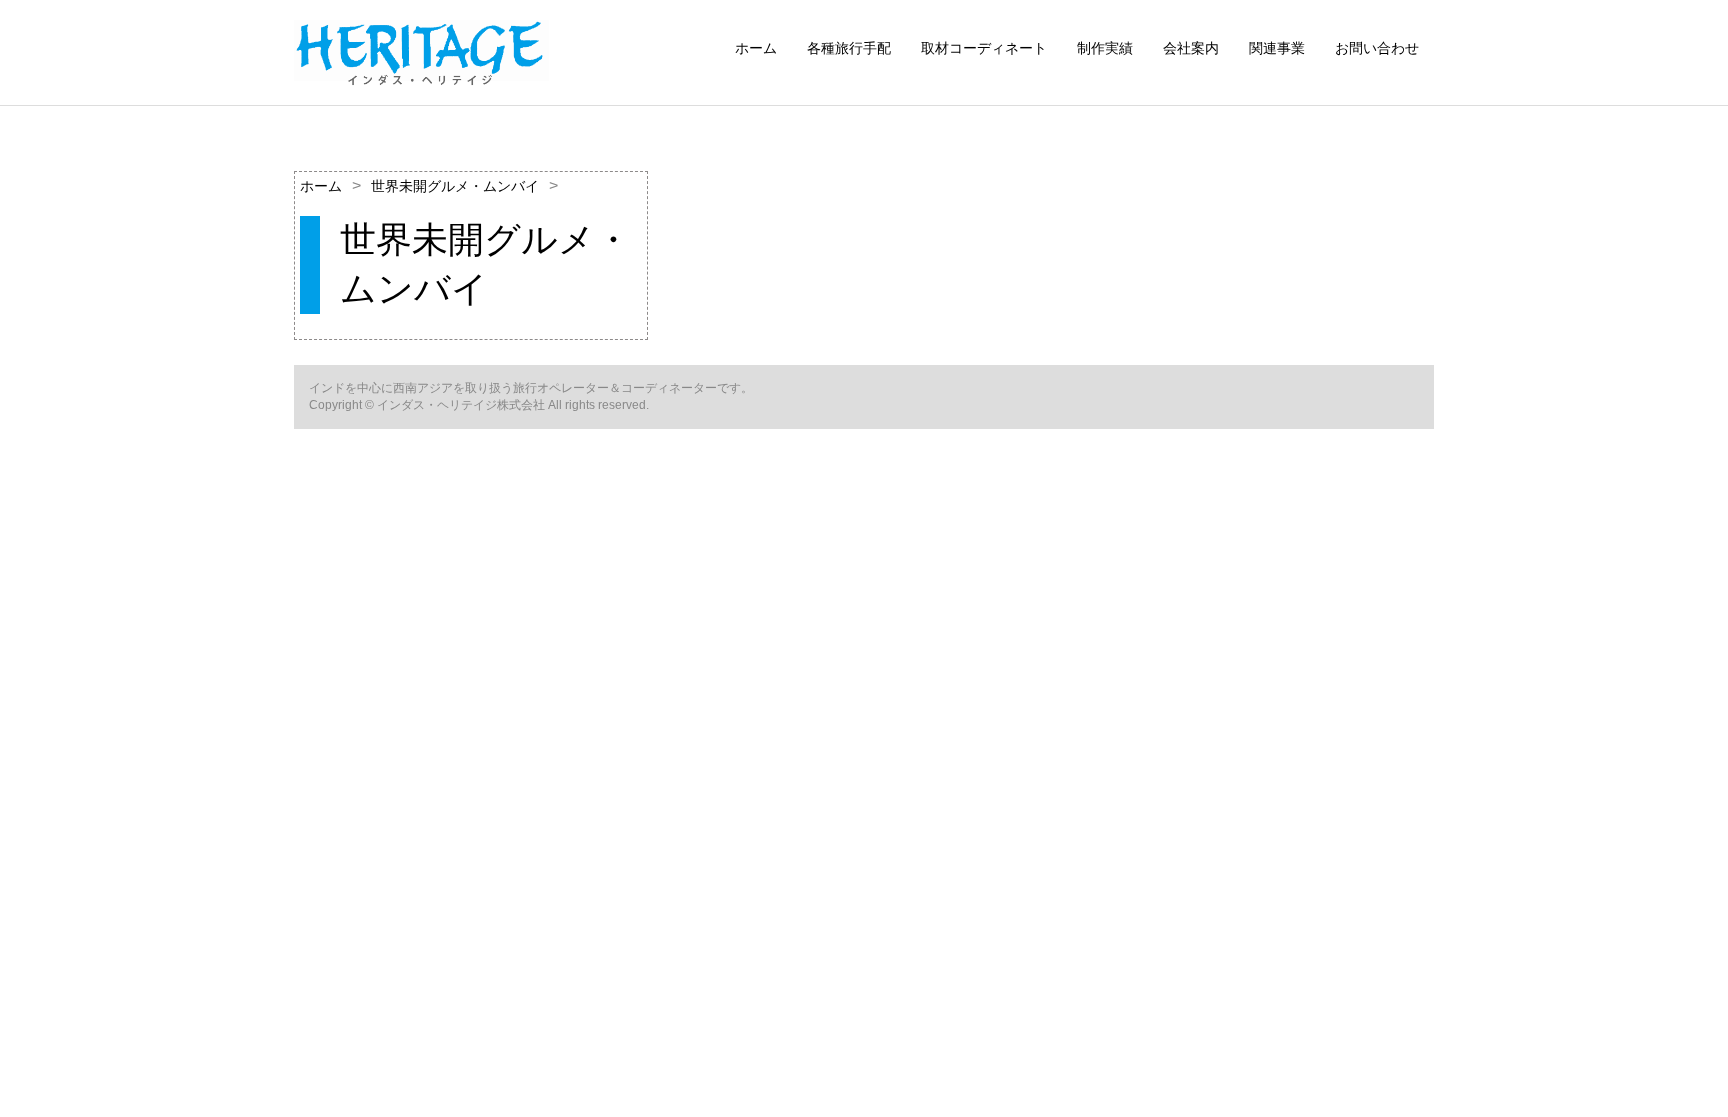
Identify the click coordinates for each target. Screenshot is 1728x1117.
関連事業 (1277, 48)
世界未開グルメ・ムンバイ (455, 186)
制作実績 (1105, 48)
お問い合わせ (1377, 48)
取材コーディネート (984, 48)
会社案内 (1191, 48)
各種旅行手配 (849, 48)
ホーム (756, 48)
